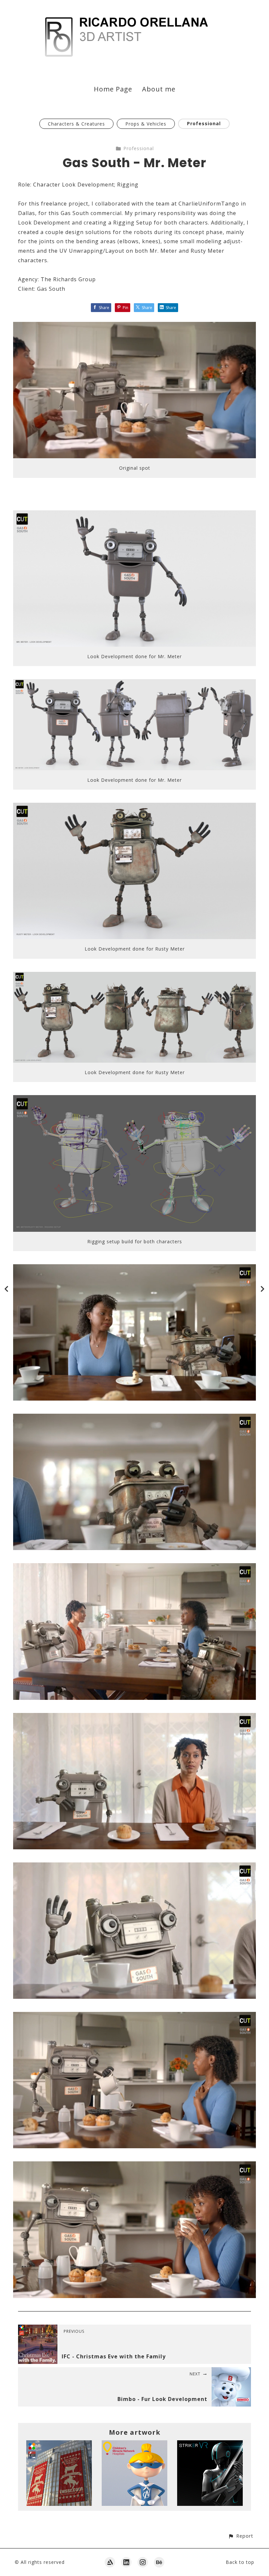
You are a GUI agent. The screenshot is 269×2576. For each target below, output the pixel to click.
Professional (204, 123)
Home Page (113, 89)
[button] (241, 2536)
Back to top (240, 2562)
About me (159, 89)
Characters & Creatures (76, 124)
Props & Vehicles (146, 124)
